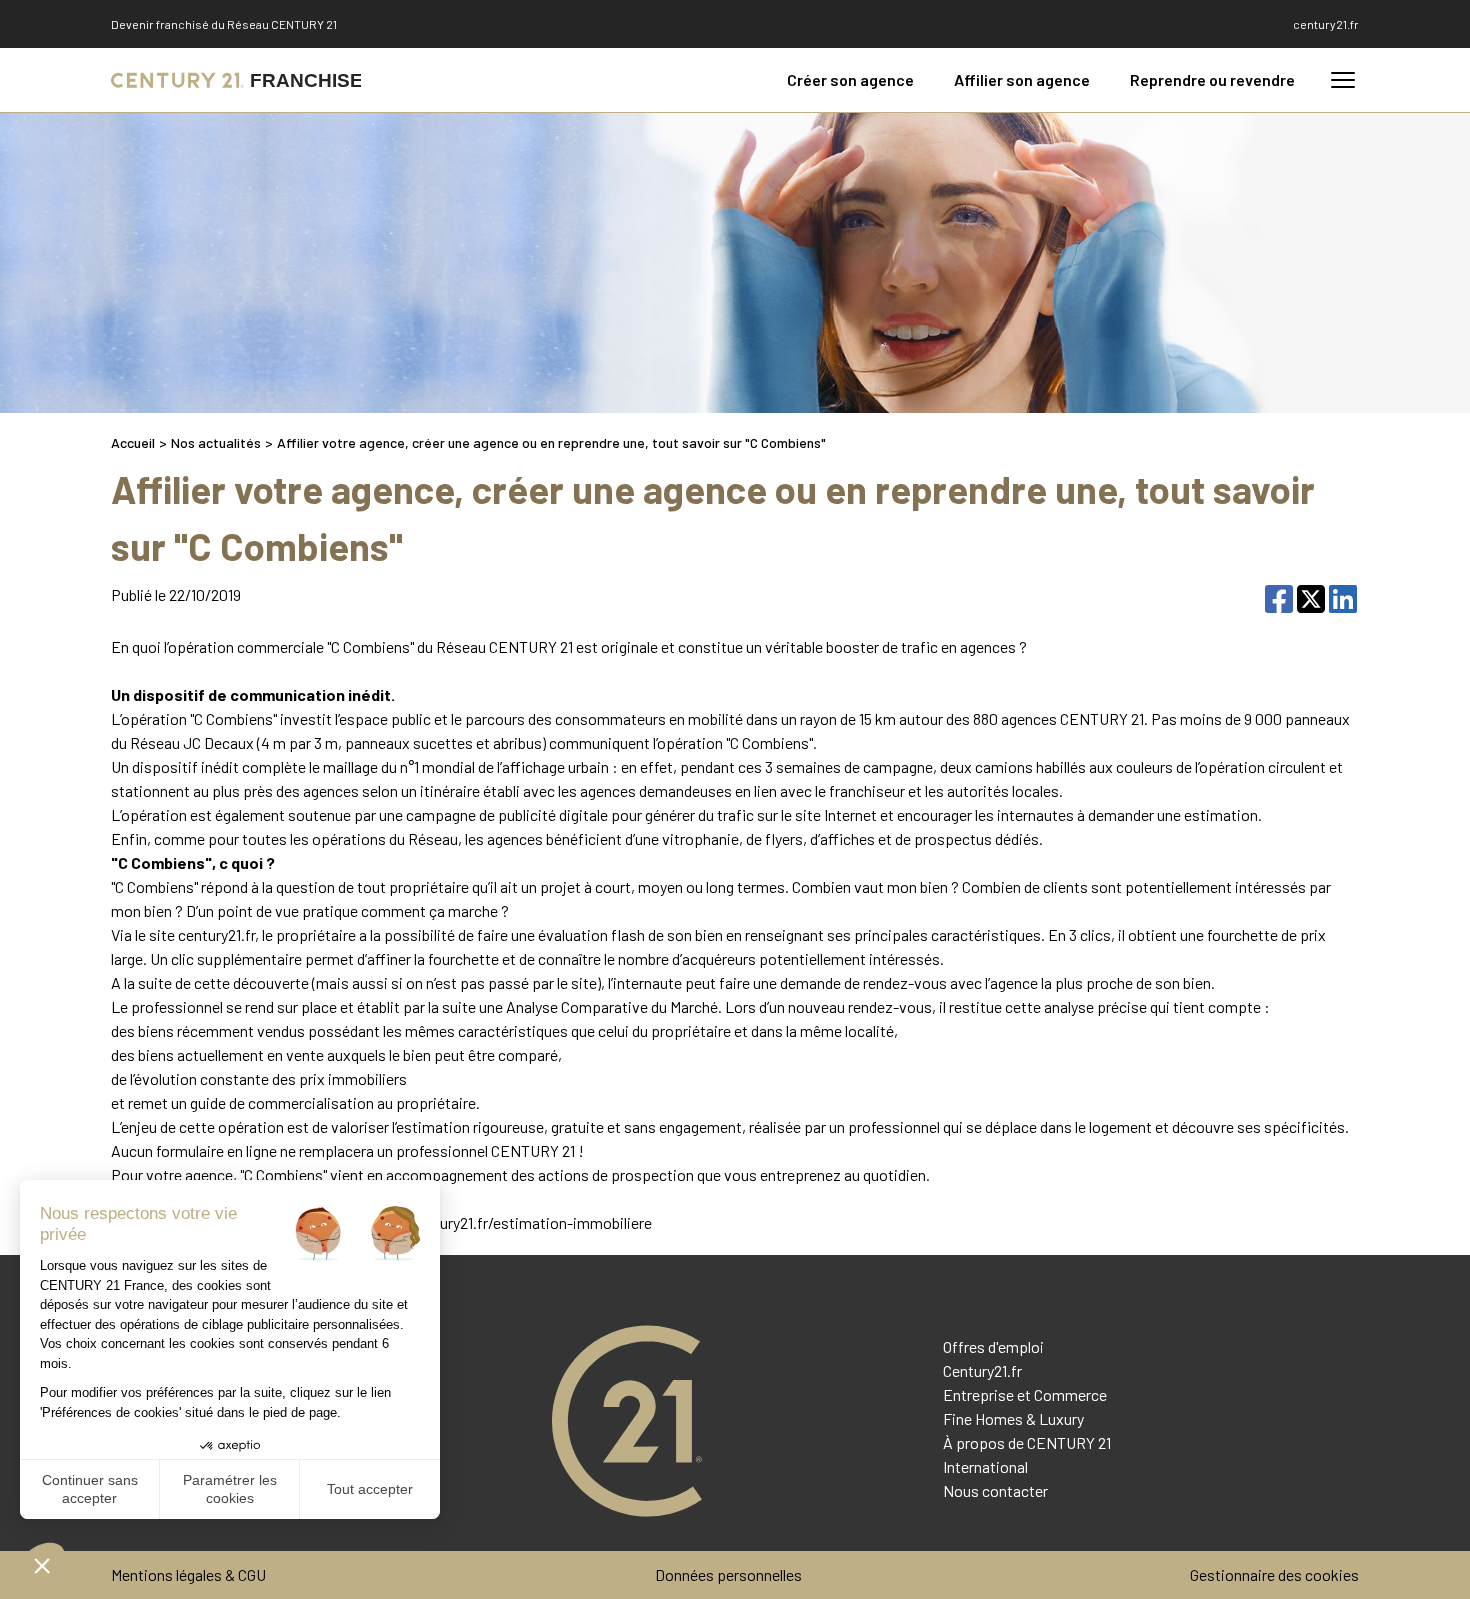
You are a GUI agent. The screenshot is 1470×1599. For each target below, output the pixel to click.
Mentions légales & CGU (188, 1574)
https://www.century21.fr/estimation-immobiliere (484, 1222)
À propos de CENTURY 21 (1027, 1442)
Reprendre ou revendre (1212, 79)
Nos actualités (216, 442)
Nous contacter (995, 1490)
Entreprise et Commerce (1025, 1394)
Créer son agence (850, 79)
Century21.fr (982, 1370)
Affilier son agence (1022, 79)
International (985, 1466)
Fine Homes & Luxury (1013, 1418)
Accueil (133, 442)
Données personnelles (728, 1574)
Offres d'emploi (993, 1346)
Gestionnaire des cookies (1274, 1574)
